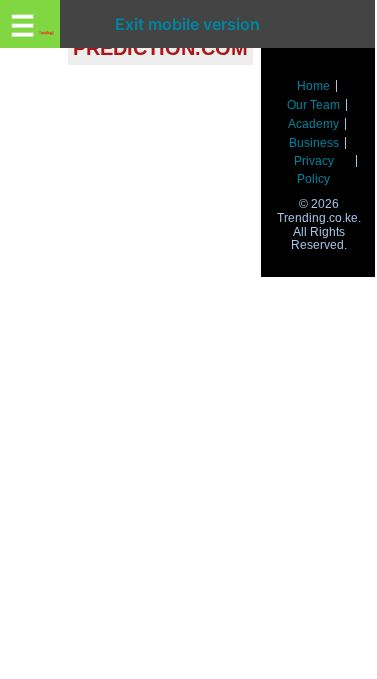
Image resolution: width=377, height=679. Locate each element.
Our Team (313, 105)
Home (313, 86)
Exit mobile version (187, 24)
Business (314, 143)
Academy (313, 124)
